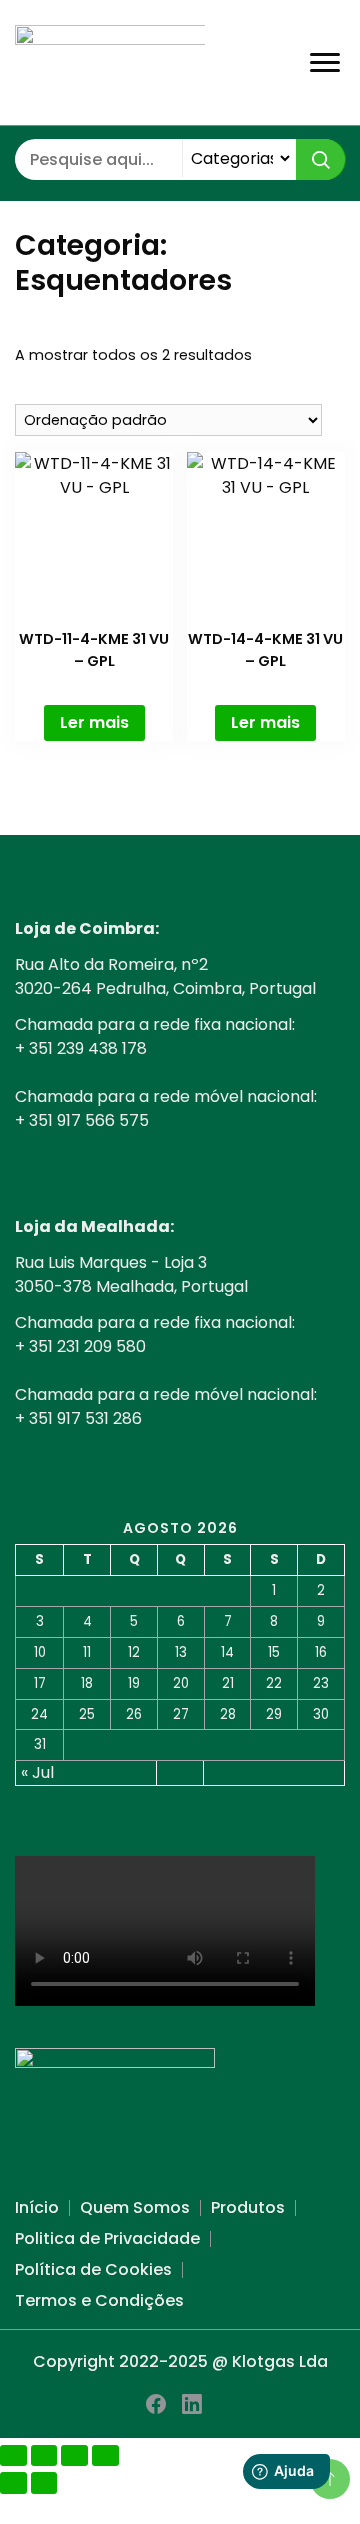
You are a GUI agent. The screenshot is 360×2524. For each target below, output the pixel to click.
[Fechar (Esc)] (105, 2455)
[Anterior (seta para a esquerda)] (13, 2482)
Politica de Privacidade (107, 2238)
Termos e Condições (99, 2300)
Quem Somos (135, 2207)
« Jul (37, 1772)
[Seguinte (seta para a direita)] (44, 2482)
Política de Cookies (93, 2269)
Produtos (248, 2207)
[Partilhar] (74, 2455)
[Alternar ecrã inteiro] (44, 2455)
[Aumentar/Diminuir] (13, 2455)
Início (37, 2207)
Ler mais (94, 722)
